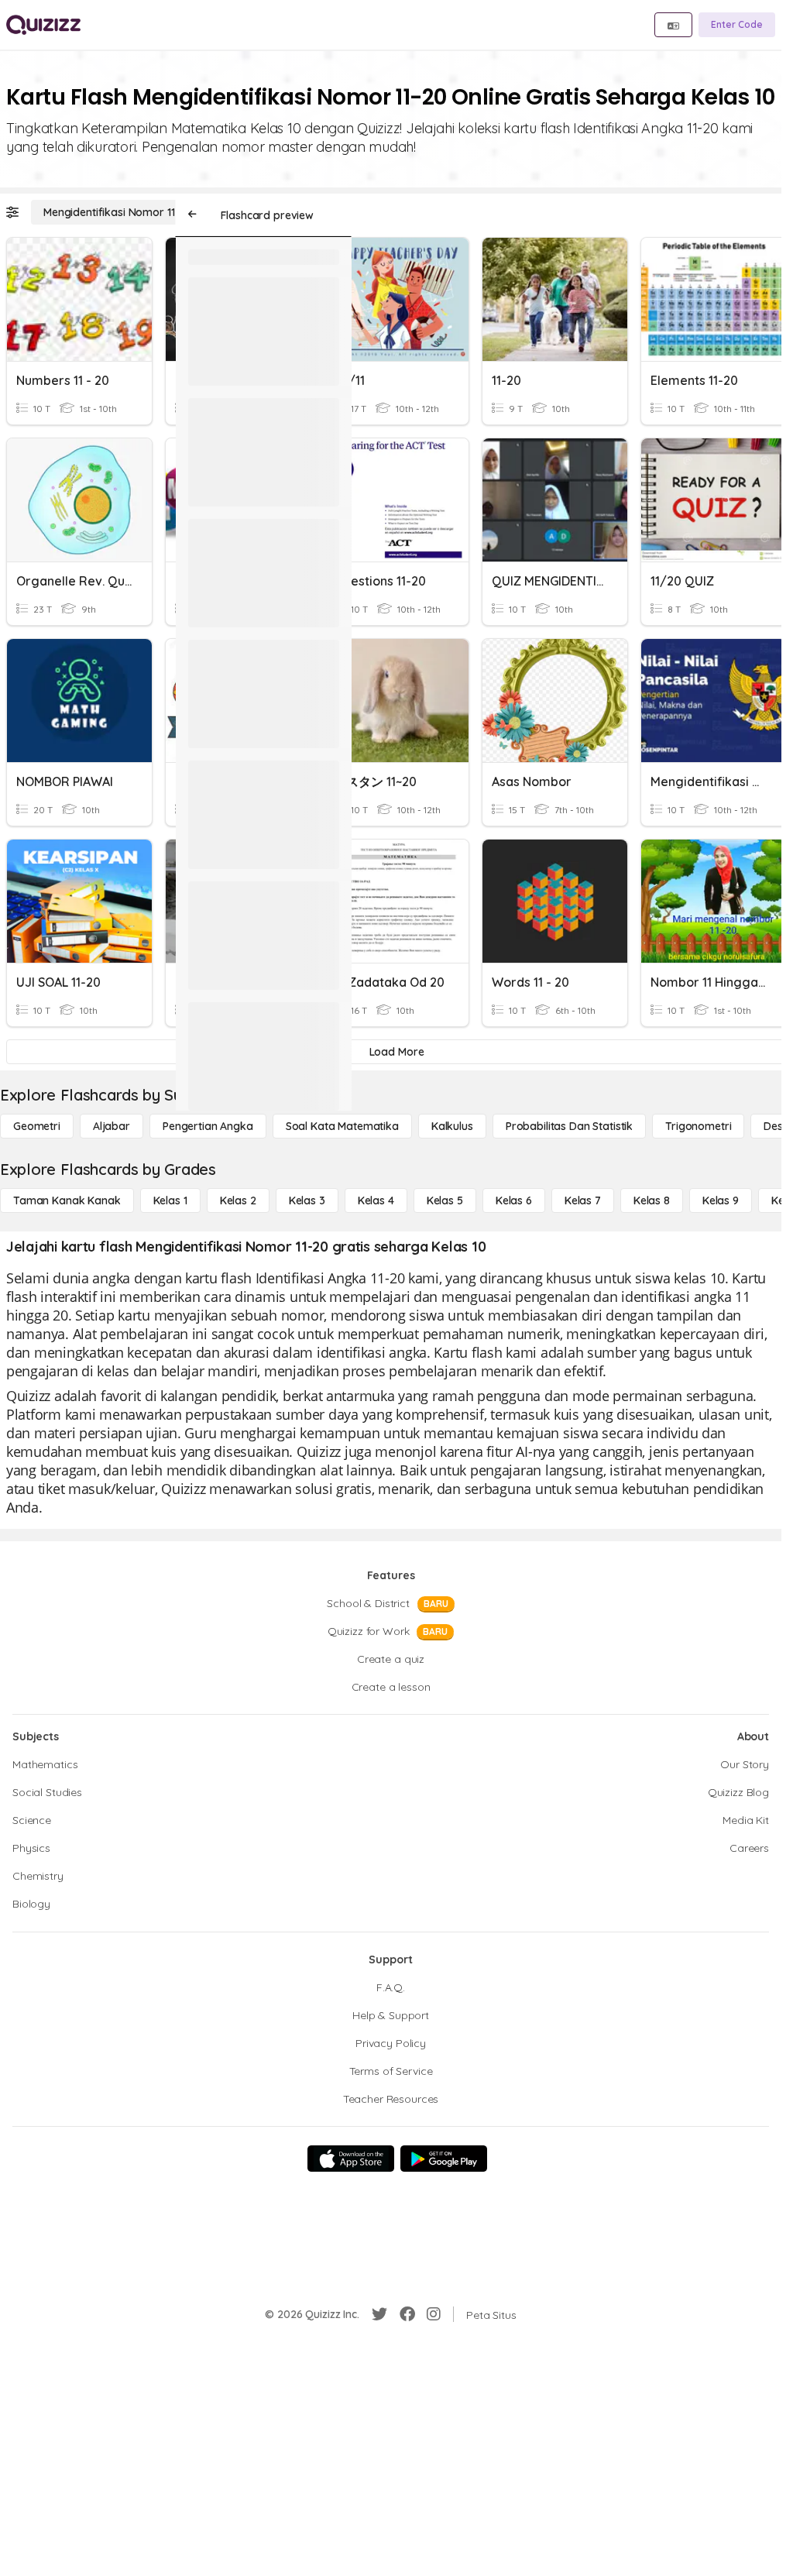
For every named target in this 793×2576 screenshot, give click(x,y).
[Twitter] (379, 2314)
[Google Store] (444, 2159)
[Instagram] (434, 2314)
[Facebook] (407, 2314)
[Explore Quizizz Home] (43, 25)
